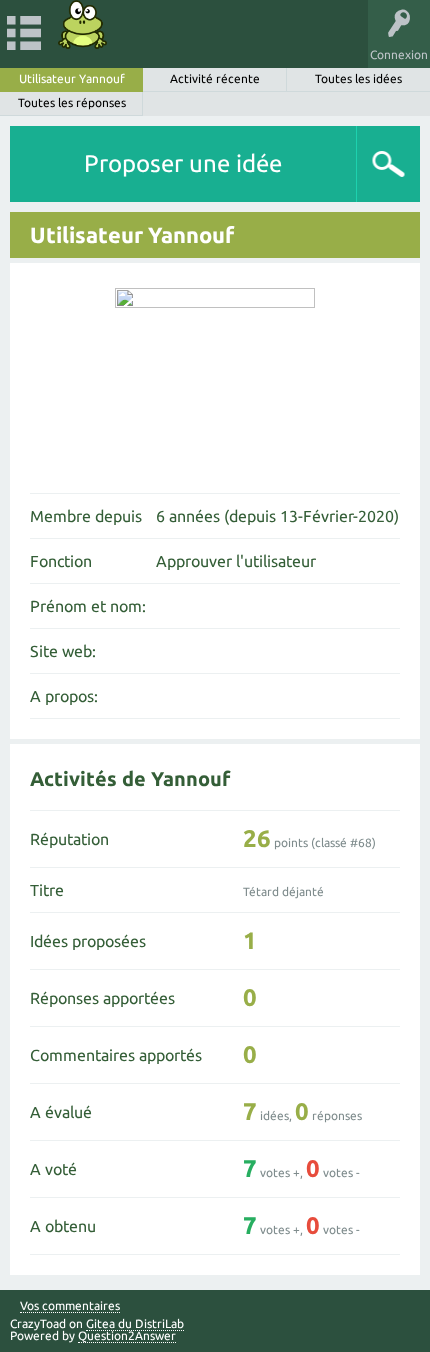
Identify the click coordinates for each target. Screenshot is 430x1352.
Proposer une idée (183, 163)
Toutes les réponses (72, 102)
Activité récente (215, 78)
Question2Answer (127, 1335)
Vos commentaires (70, 1306)
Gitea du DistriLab (135, 1323)
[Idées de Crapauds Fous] (83, 24)
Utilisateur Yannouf (72, 78)
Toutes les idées (358, 78)
